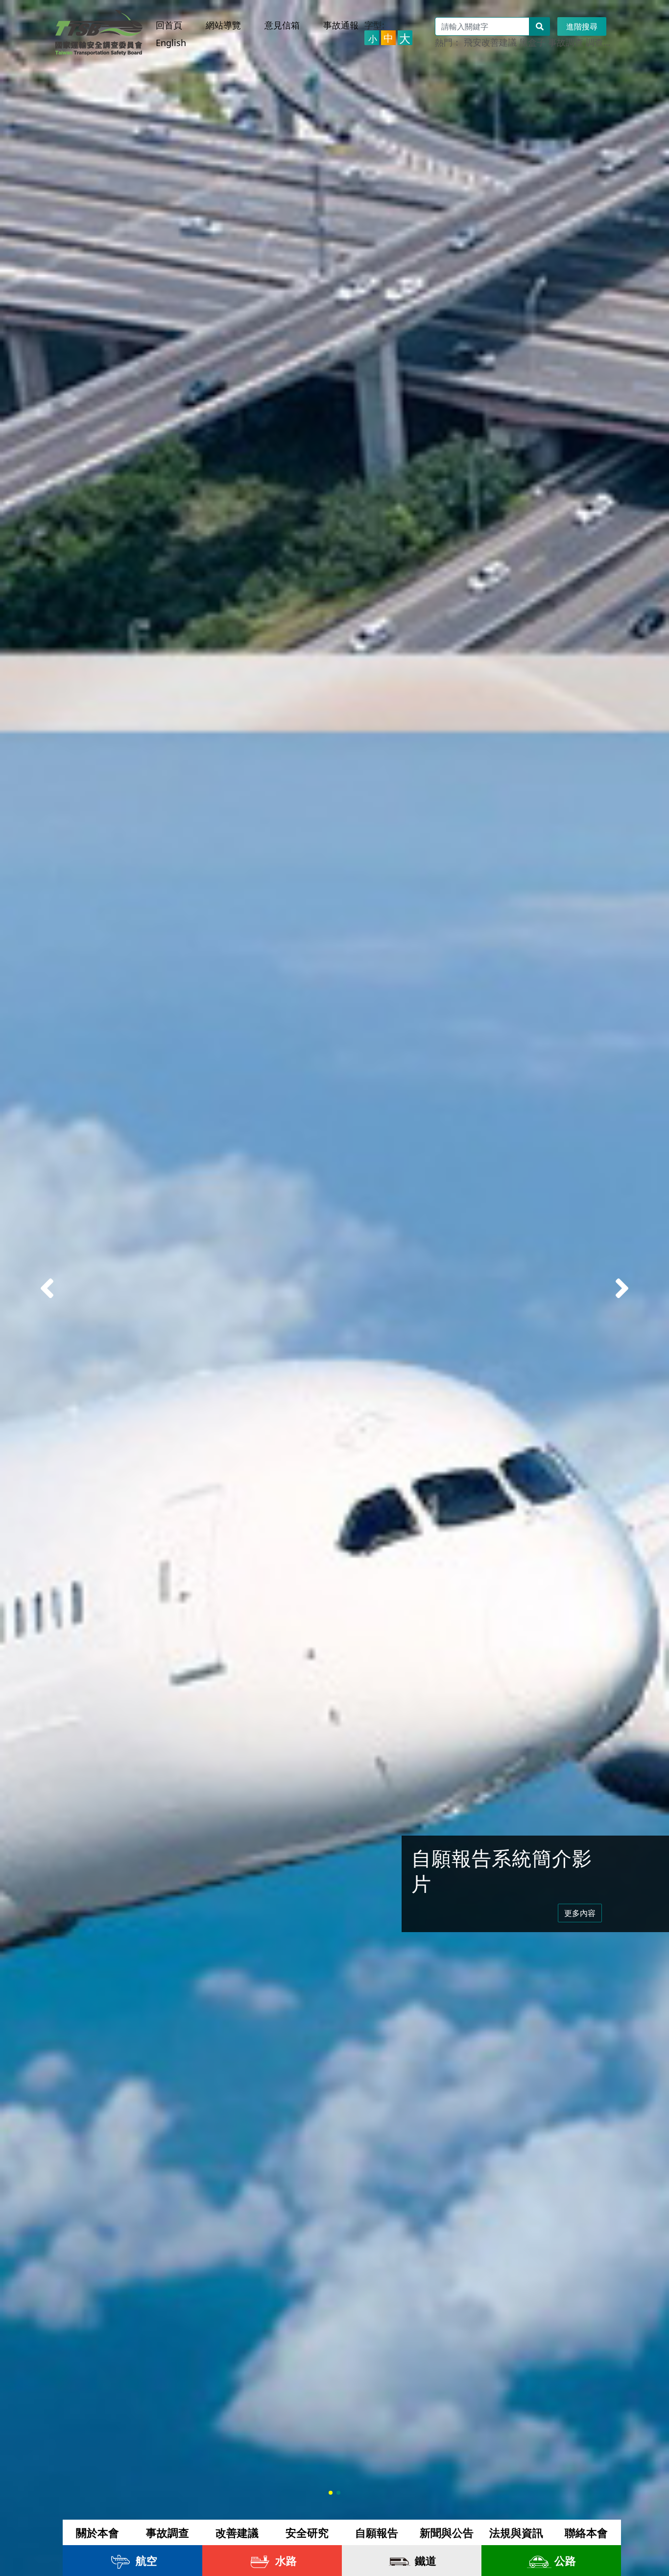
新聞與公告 (447, 2532)
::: (161, 16)
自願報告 (377, 2532)
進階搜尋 (582, 26)
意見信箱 (282, 25)
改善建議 (237, 2532)
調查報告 (603, 42)
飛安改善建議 (490, 42)
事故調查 (566, 42)
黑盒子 (532, 42)
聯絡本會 (586, 2532)
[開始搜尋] (540, 26)
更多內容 (580, 1913)
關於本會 (97, 2532)
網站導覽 (223, 25)
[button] (622, 1288)
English (171, 43)
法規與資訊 (516, 2532)
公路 (564, 2560)
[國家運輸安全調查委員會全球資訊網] (99, 30)
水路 (285, 2560)
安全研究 (307, 2532)
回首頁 (169, 25)
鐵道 (424, 2560)
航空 (145, 2560)
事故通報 (341, 25)
